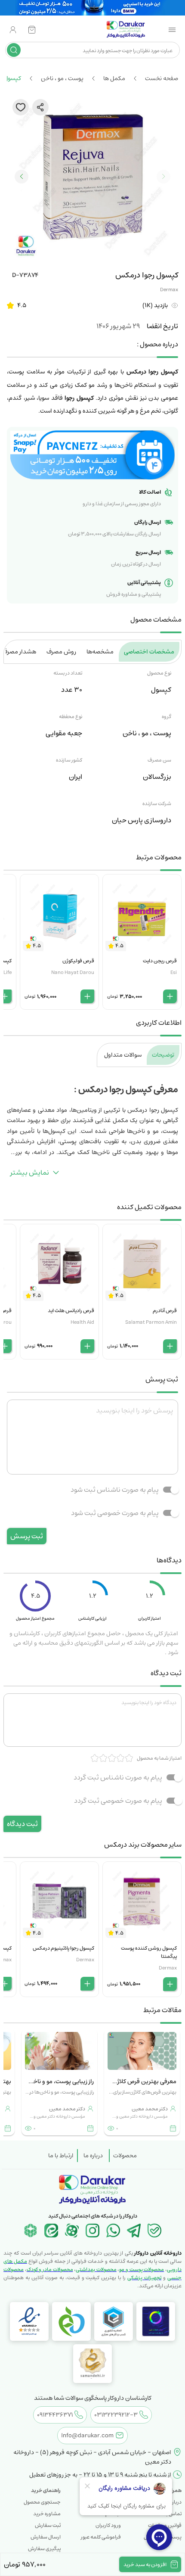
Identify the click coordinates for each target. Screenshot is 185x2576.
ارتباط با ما (61, 2156)
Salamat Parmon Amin (151, 1322)
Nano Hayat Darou (73, 972)
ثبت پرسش (27, 1536)
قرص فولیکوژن (78, 961)
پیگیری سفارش (44, 2549)
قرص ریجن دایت (160, 961)
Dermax (169, 290)
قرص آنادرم (165, 1311)
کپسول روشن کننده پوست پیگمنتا (149, 1952)
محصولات (125, 2156)
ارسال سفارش (46, 2537)
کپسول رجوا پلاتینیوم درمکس (63, 1948)
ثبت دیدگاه (22, 1824)
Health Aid (82, 1322)
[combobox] (99, 50)
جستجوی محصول (42, 2502)
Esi (174, 972)
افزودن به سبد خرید (145, 2565)
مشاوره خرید (47, 2514)
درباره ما (93, 2156)
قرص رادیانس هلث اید (71, 1311)
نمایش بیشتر (30, 1173)
